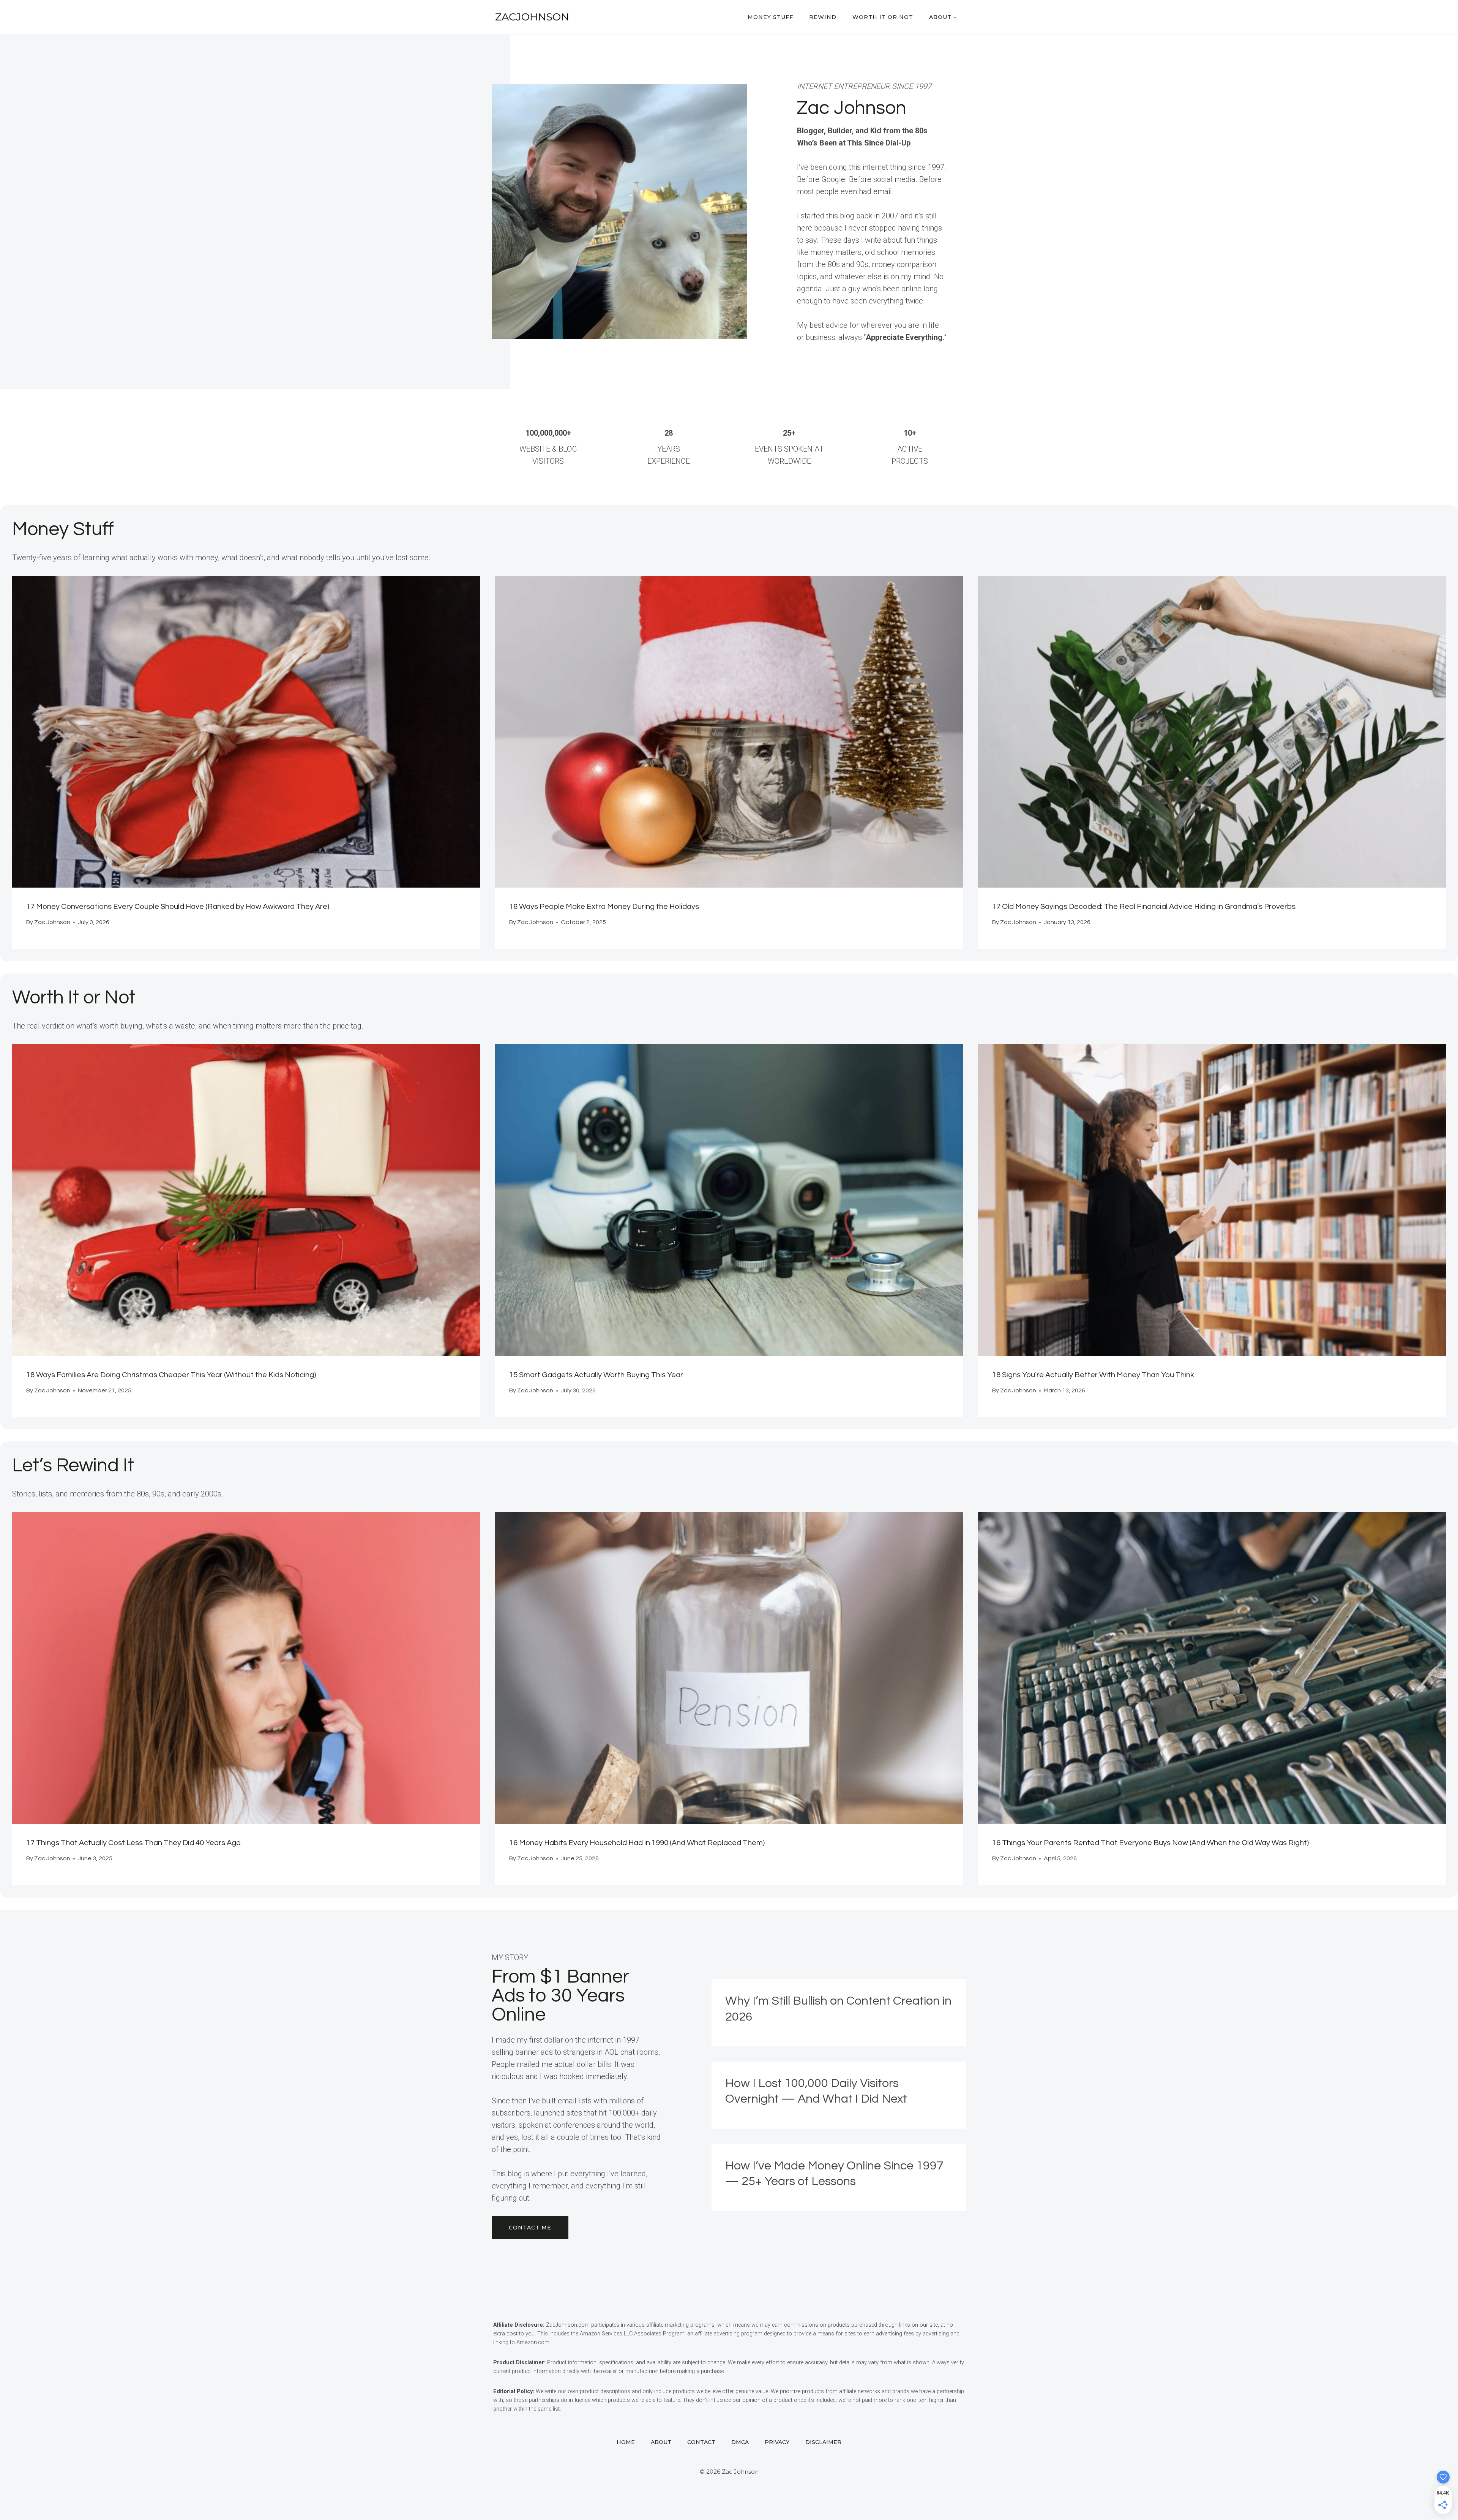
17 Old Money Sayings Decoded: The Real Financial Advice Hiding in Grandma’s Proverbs (1144, 907)
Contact (701, 2442)
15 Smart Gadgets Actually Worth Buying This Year (596, 1375)
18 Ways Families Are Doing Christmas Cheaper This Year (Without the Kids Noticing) (171, 1375)
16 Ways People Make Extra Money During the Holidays (604, 907)
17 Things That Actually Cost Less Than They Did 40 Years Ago (133, 1843)
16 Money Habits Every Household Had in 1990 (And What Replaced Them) (637, 1843)
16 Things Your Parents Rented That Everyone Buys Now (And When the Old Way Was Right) (1150, 1843)
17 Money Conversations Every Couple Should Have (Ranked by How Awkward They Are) (178, 907)
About (661, 2442)
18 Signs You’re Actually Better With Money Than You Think (1093, 1375)
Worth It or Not (883, 17)
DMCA (740, 2442)
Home (626, 2442)
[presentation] (246, 732)
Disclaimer (823, 2442)
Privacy (777, 2442)
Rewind (823, 17)
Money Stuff (770, 17)
